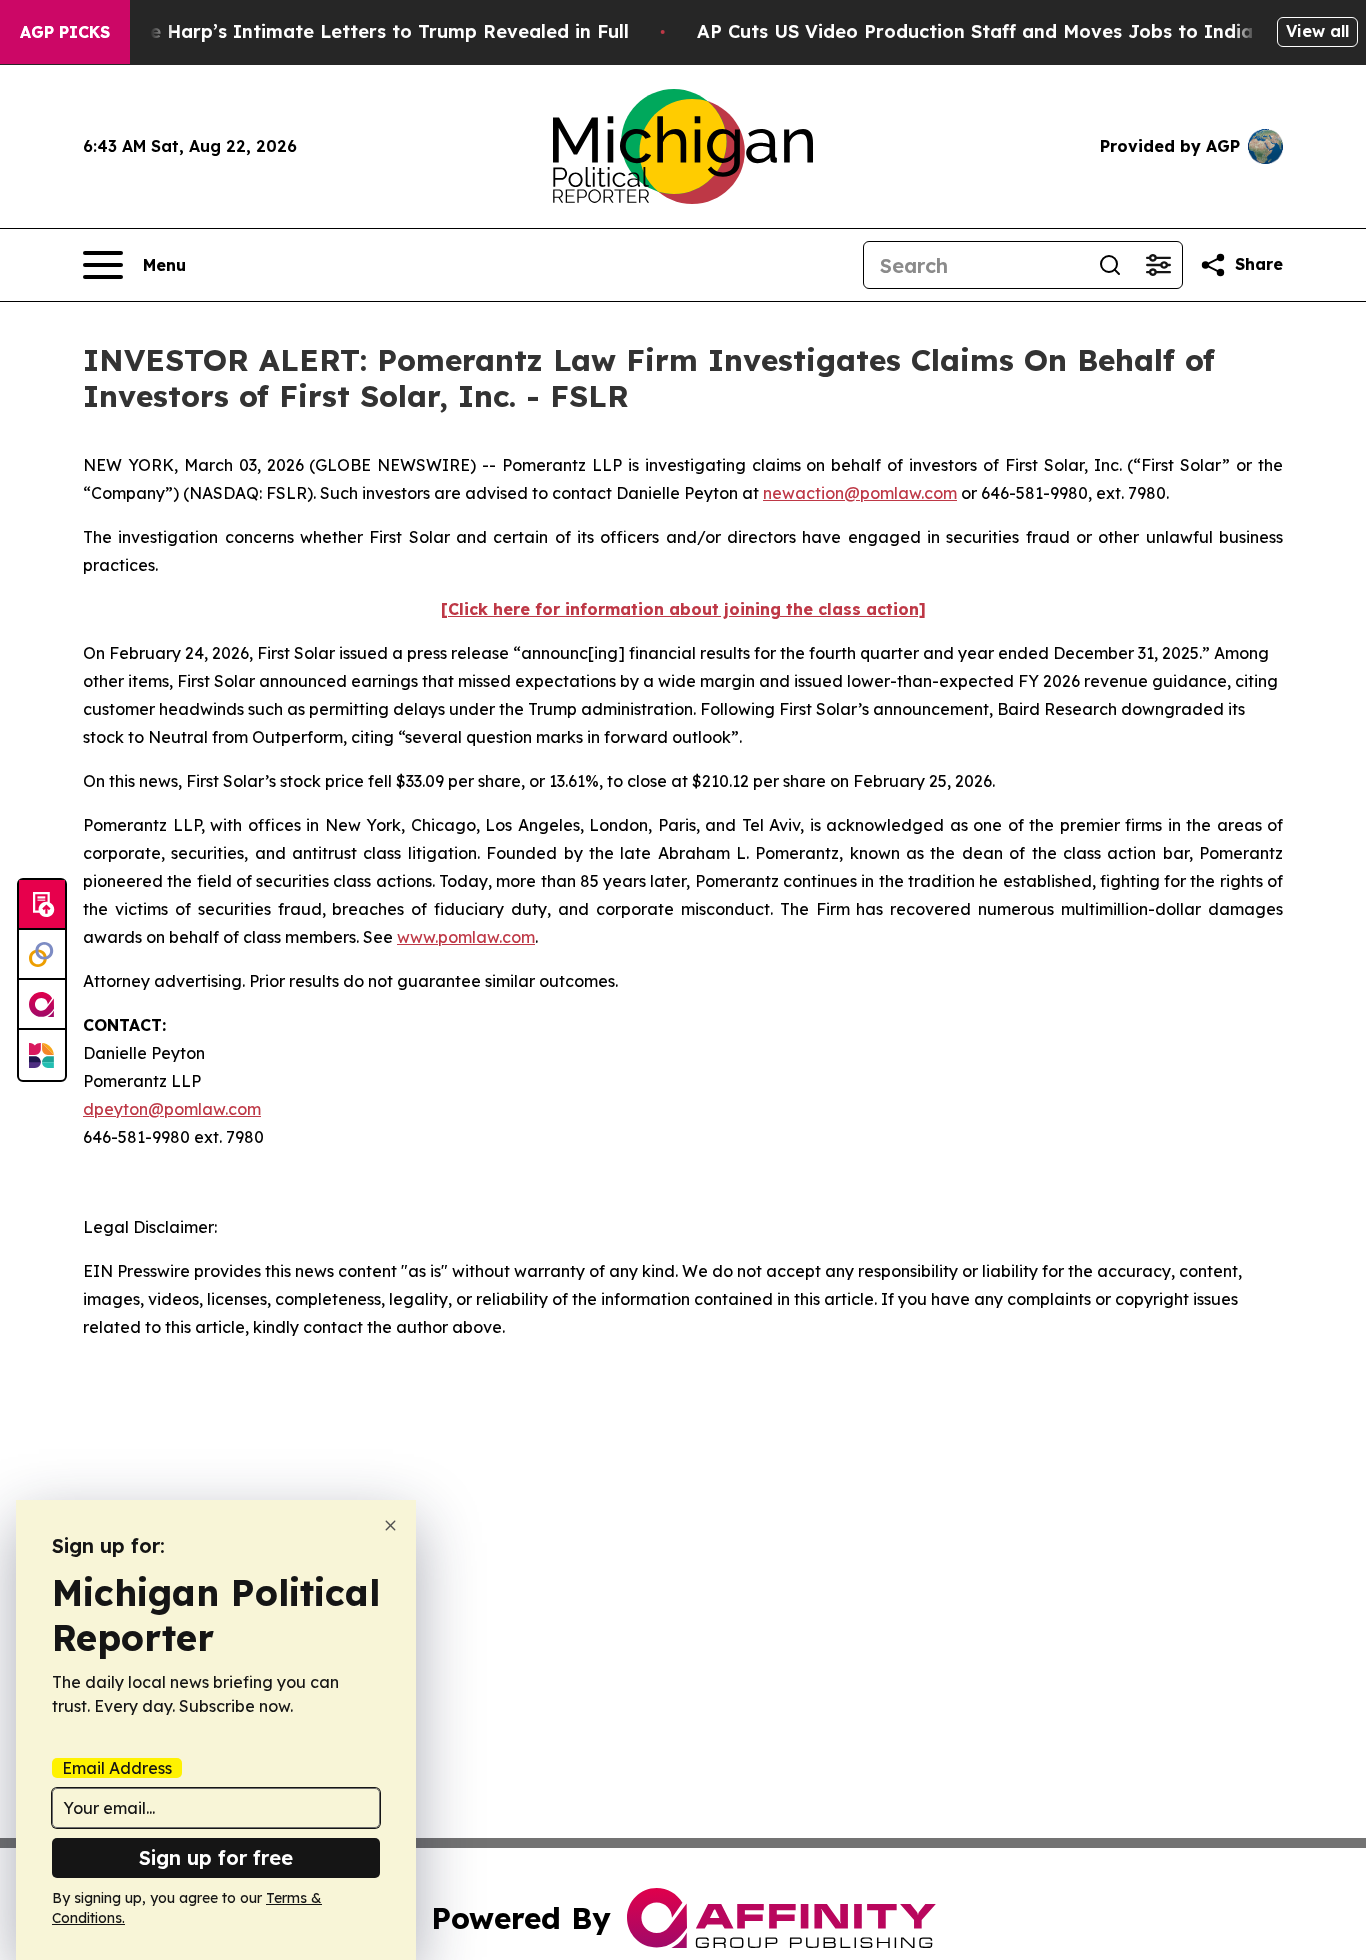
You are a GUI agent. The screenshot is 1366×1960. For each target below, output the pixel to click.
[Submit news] (42, 905)
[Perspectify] (42, 955)
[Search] (1110, 265)
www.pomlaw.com (466, 937)
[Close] (390, 1525)
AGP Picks (65, 32)
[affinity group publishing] (42, 1005)
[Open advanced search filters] (1158, 265)
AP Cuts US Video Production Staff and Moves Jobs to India (975, 31)
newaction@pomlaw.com (860, 493)
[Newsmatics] (42, 1055)
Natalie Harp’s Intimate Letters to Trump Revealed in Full (361, 31)
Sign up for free (216, 1857)
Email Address (117, 1768)
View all (1317, 31)
